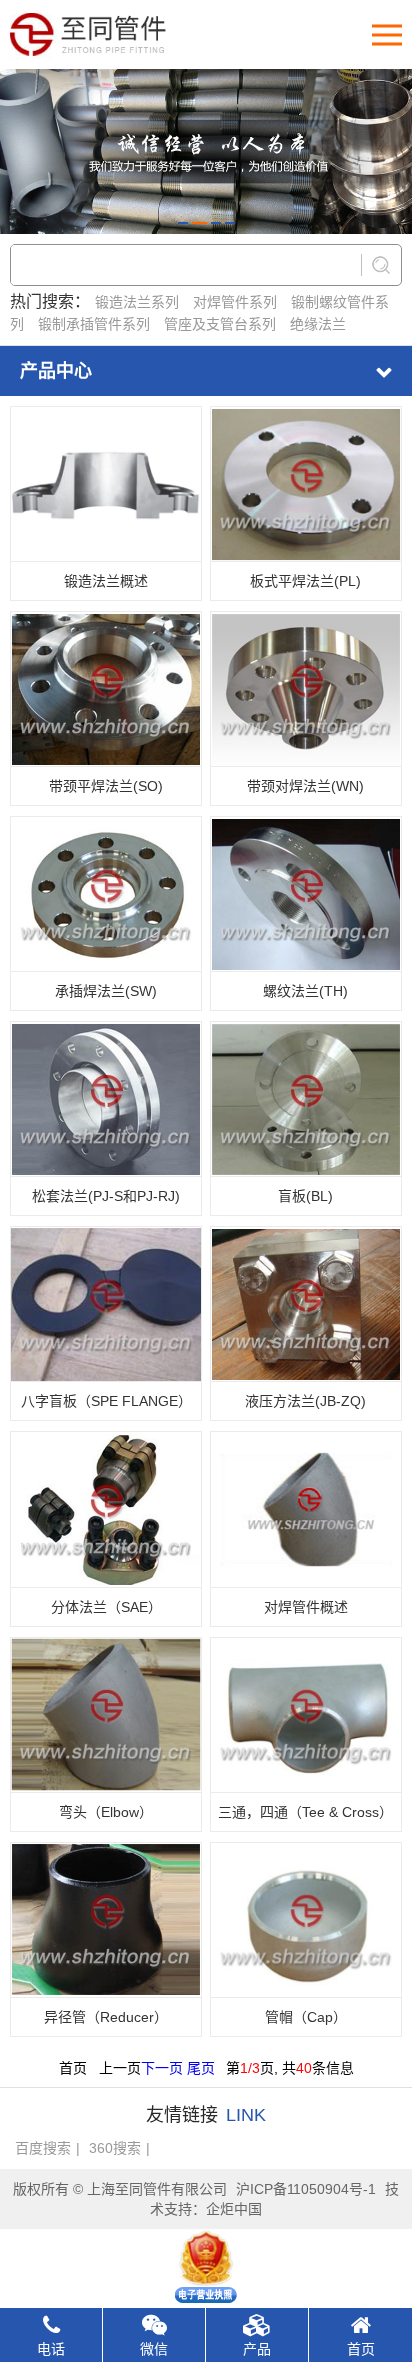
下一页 (162, 2068)
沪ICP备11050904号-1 (306, 2189)
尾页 (201, 2068)
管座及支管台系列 (220, 324)
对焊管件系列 (235, 302)
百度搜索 (43, 2148)
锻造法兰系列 (137, 302)
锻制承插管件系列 (94, 324)
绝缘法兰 (318, 324)
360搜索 (115, 2148)
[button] (183, 223)
